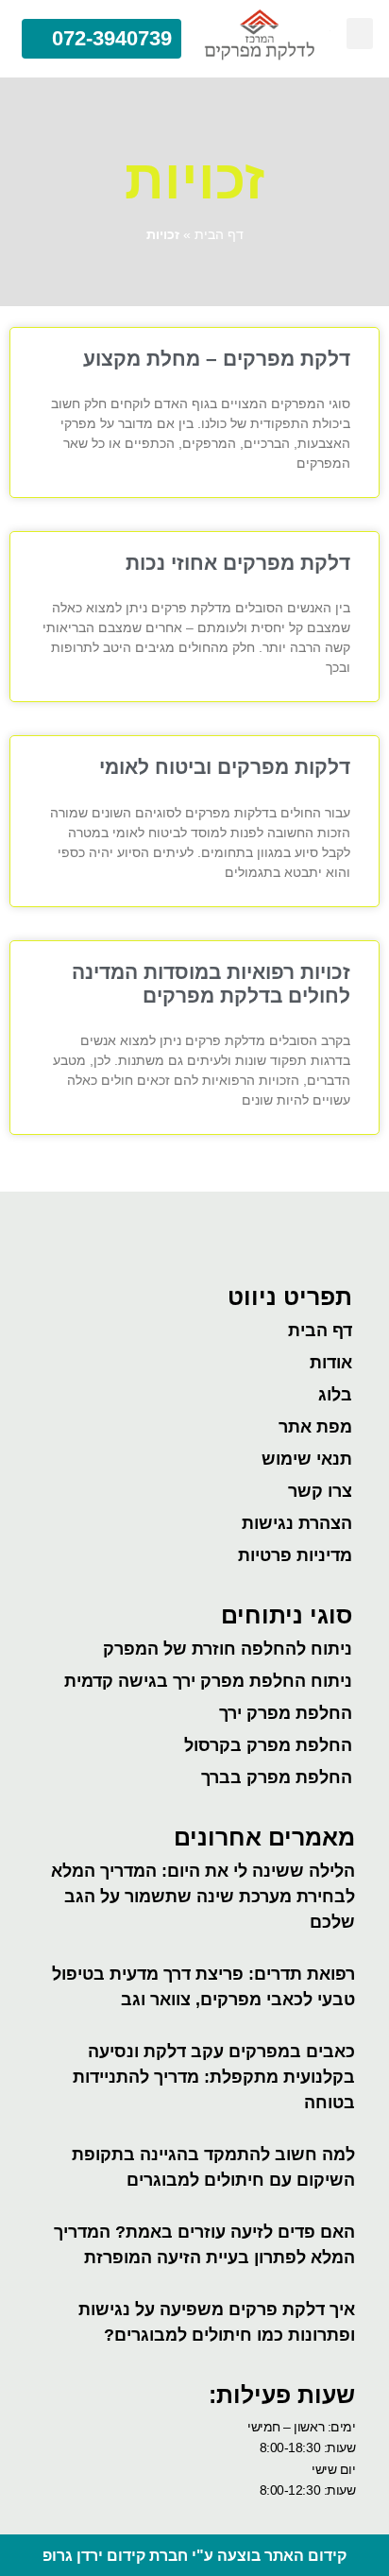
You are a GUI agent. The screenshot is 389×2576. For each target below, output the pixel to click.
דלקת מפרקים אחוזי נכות (238, 563)
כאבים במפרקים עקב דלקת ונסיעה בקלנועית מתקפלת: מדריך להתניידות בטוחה (214, 2077)
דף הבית (219, 235)
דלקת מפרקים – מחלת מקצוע (217, 359)
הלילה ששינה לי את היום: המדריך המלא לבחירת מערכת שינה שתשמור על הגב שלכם (203, 1897)
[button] (360, 34)
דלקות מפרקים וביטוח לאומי (225, 767)
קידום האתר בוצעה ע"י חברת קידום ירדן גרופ (194, 2556)
